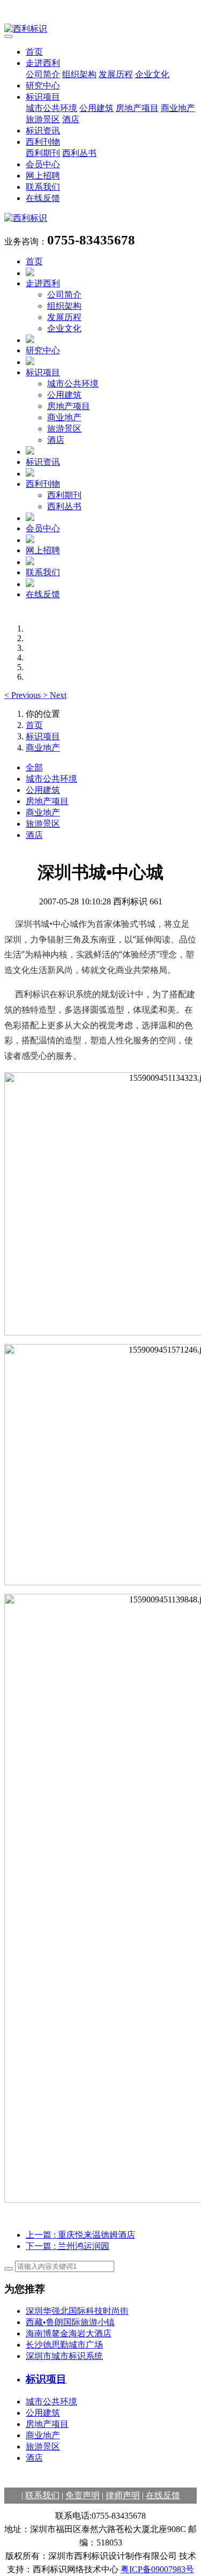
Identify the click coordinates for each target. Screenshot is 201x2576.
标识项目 (43, 97)
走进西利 (43, 63)
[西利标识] (100, 29)
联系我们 (43, 187)
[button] (24, 695)
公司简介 (43, 74)
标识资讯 (43, 131)
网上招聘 (43, 176)
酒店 (71, 119)
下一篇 (68, 2246)
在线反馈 (43, 198)
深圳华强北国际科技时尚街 (77, 2311)
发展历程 (116, 74)
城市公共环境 (51, 108)
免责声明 (83, 2495)
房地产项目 (137, 108)
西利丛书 (79, 153)
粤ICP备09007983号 (157, 2569)
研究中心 (43, 86)
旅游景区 (43, 119)
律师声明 (123, 2495)
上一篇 (80, 2235)
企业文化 (152, 74)
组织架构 (79, 74)
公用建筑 (96, 108)
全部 (34, 767)
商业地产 (178, 108)
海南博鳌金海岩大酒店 (69, 2333)
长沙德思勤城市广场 (64, 2345)
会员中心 (43, 164)
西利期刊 (43, 153)
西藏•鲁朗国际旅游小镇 (70, 2322)
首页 (34, 52)
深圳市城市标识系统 (64, 2356)
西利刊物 (43, 142)
